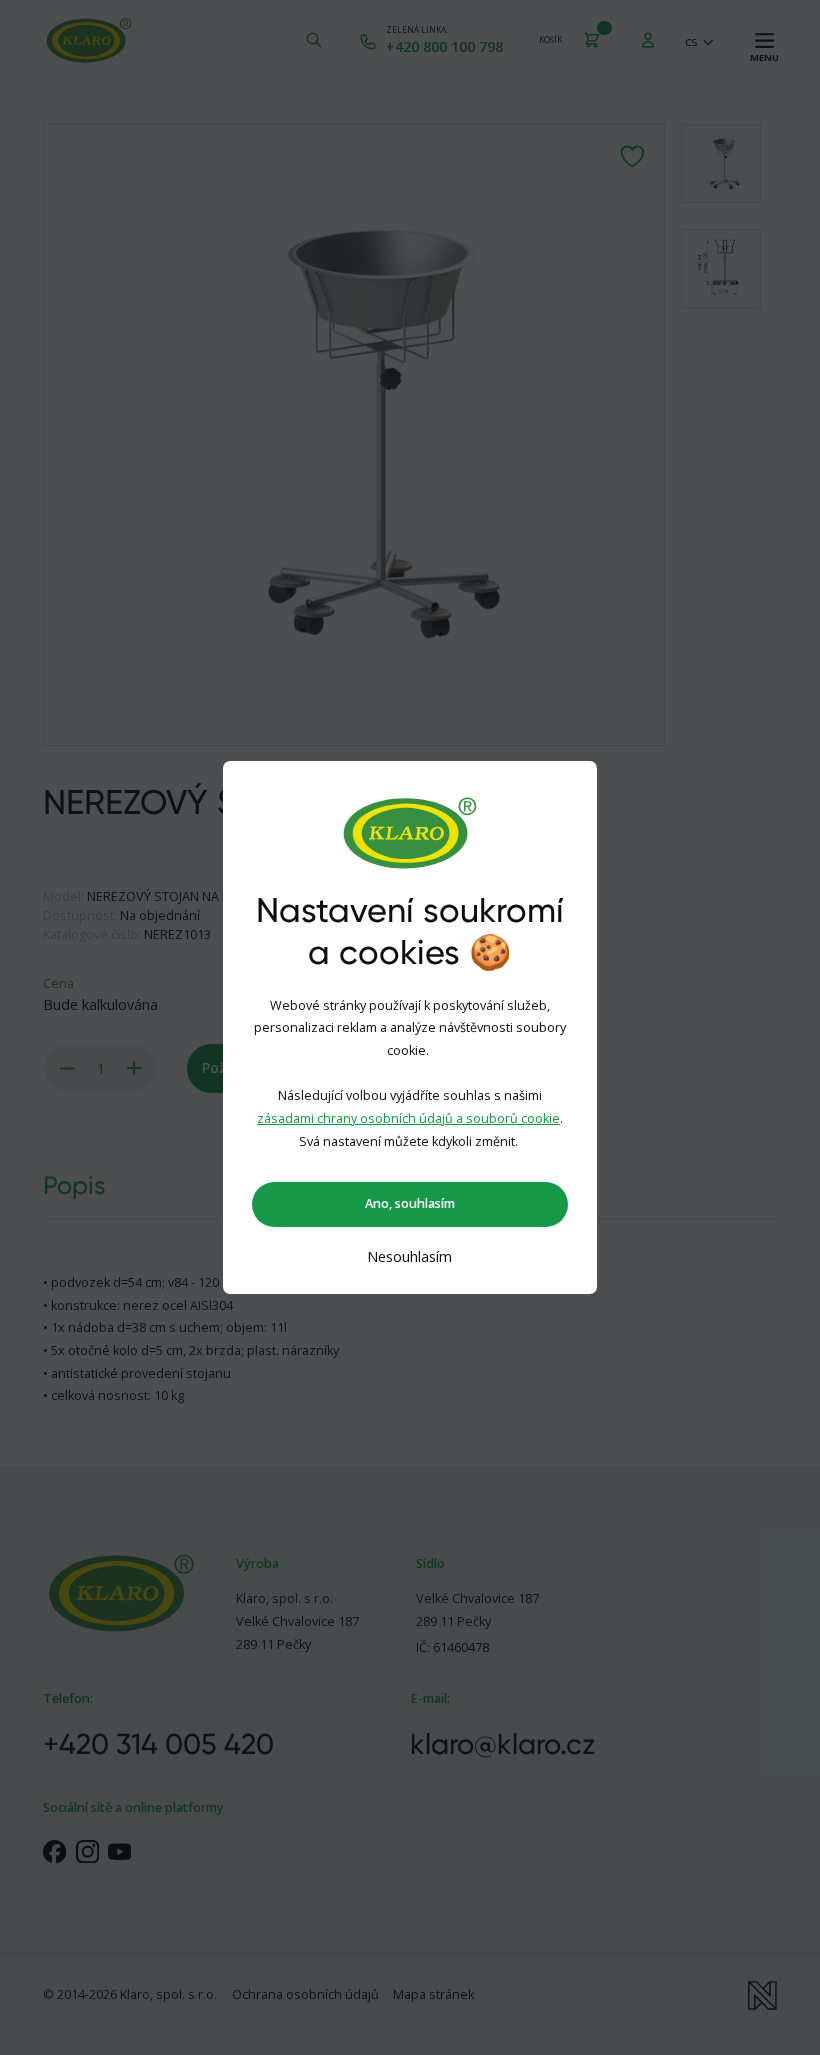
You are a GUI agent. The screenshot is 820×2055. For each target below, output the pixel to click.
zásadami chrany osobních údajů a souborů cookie (408, 1118)
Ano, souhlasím (410, 1203)
